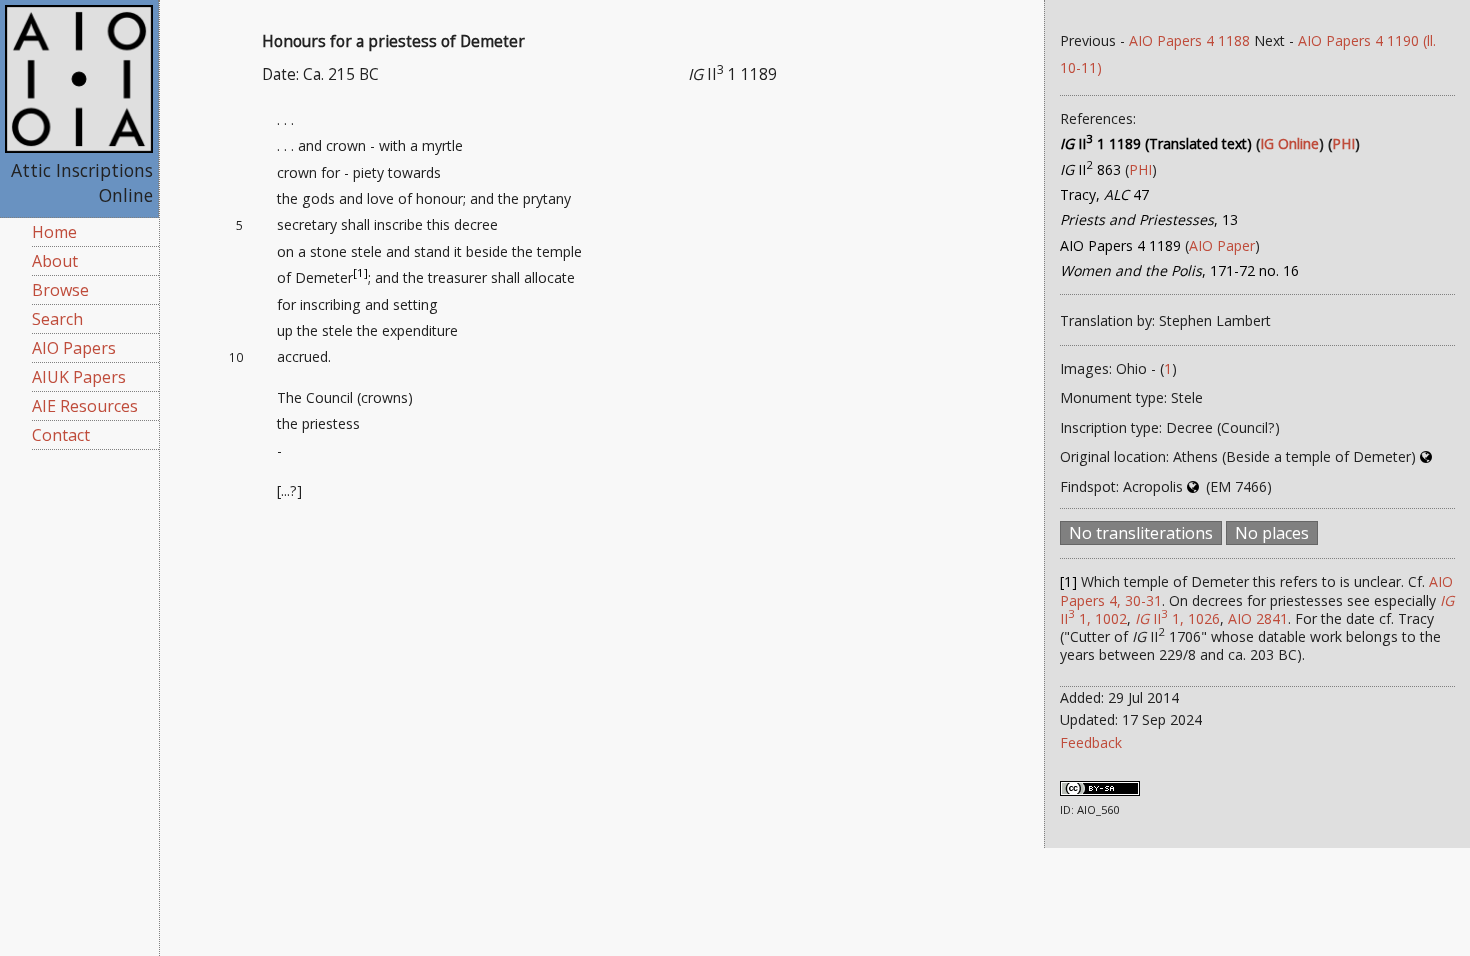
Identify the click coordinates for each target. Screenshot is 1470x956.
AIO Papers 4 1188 (1189, 40)
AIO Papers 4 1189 (1120, 245)
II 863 (1090, 169)
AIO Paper (1222, 245)
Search (57, 319)
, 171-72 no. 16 (1179, 270)
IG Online (1289, 143)
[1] (360, 273)
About (55, 261)
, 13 (1149, 219)
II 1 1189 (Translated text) (1156, 143)
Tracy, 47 (1104, 194)
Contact (61, 435)
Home (54, 232)
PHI (1343, 143)
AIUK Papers (79, 377)
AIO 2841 (1258, 618)
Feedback (1091, 742)
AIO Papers (74, 348)
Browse (60, 290)
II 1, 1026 (1177, 618)
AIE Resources (85, 406)
